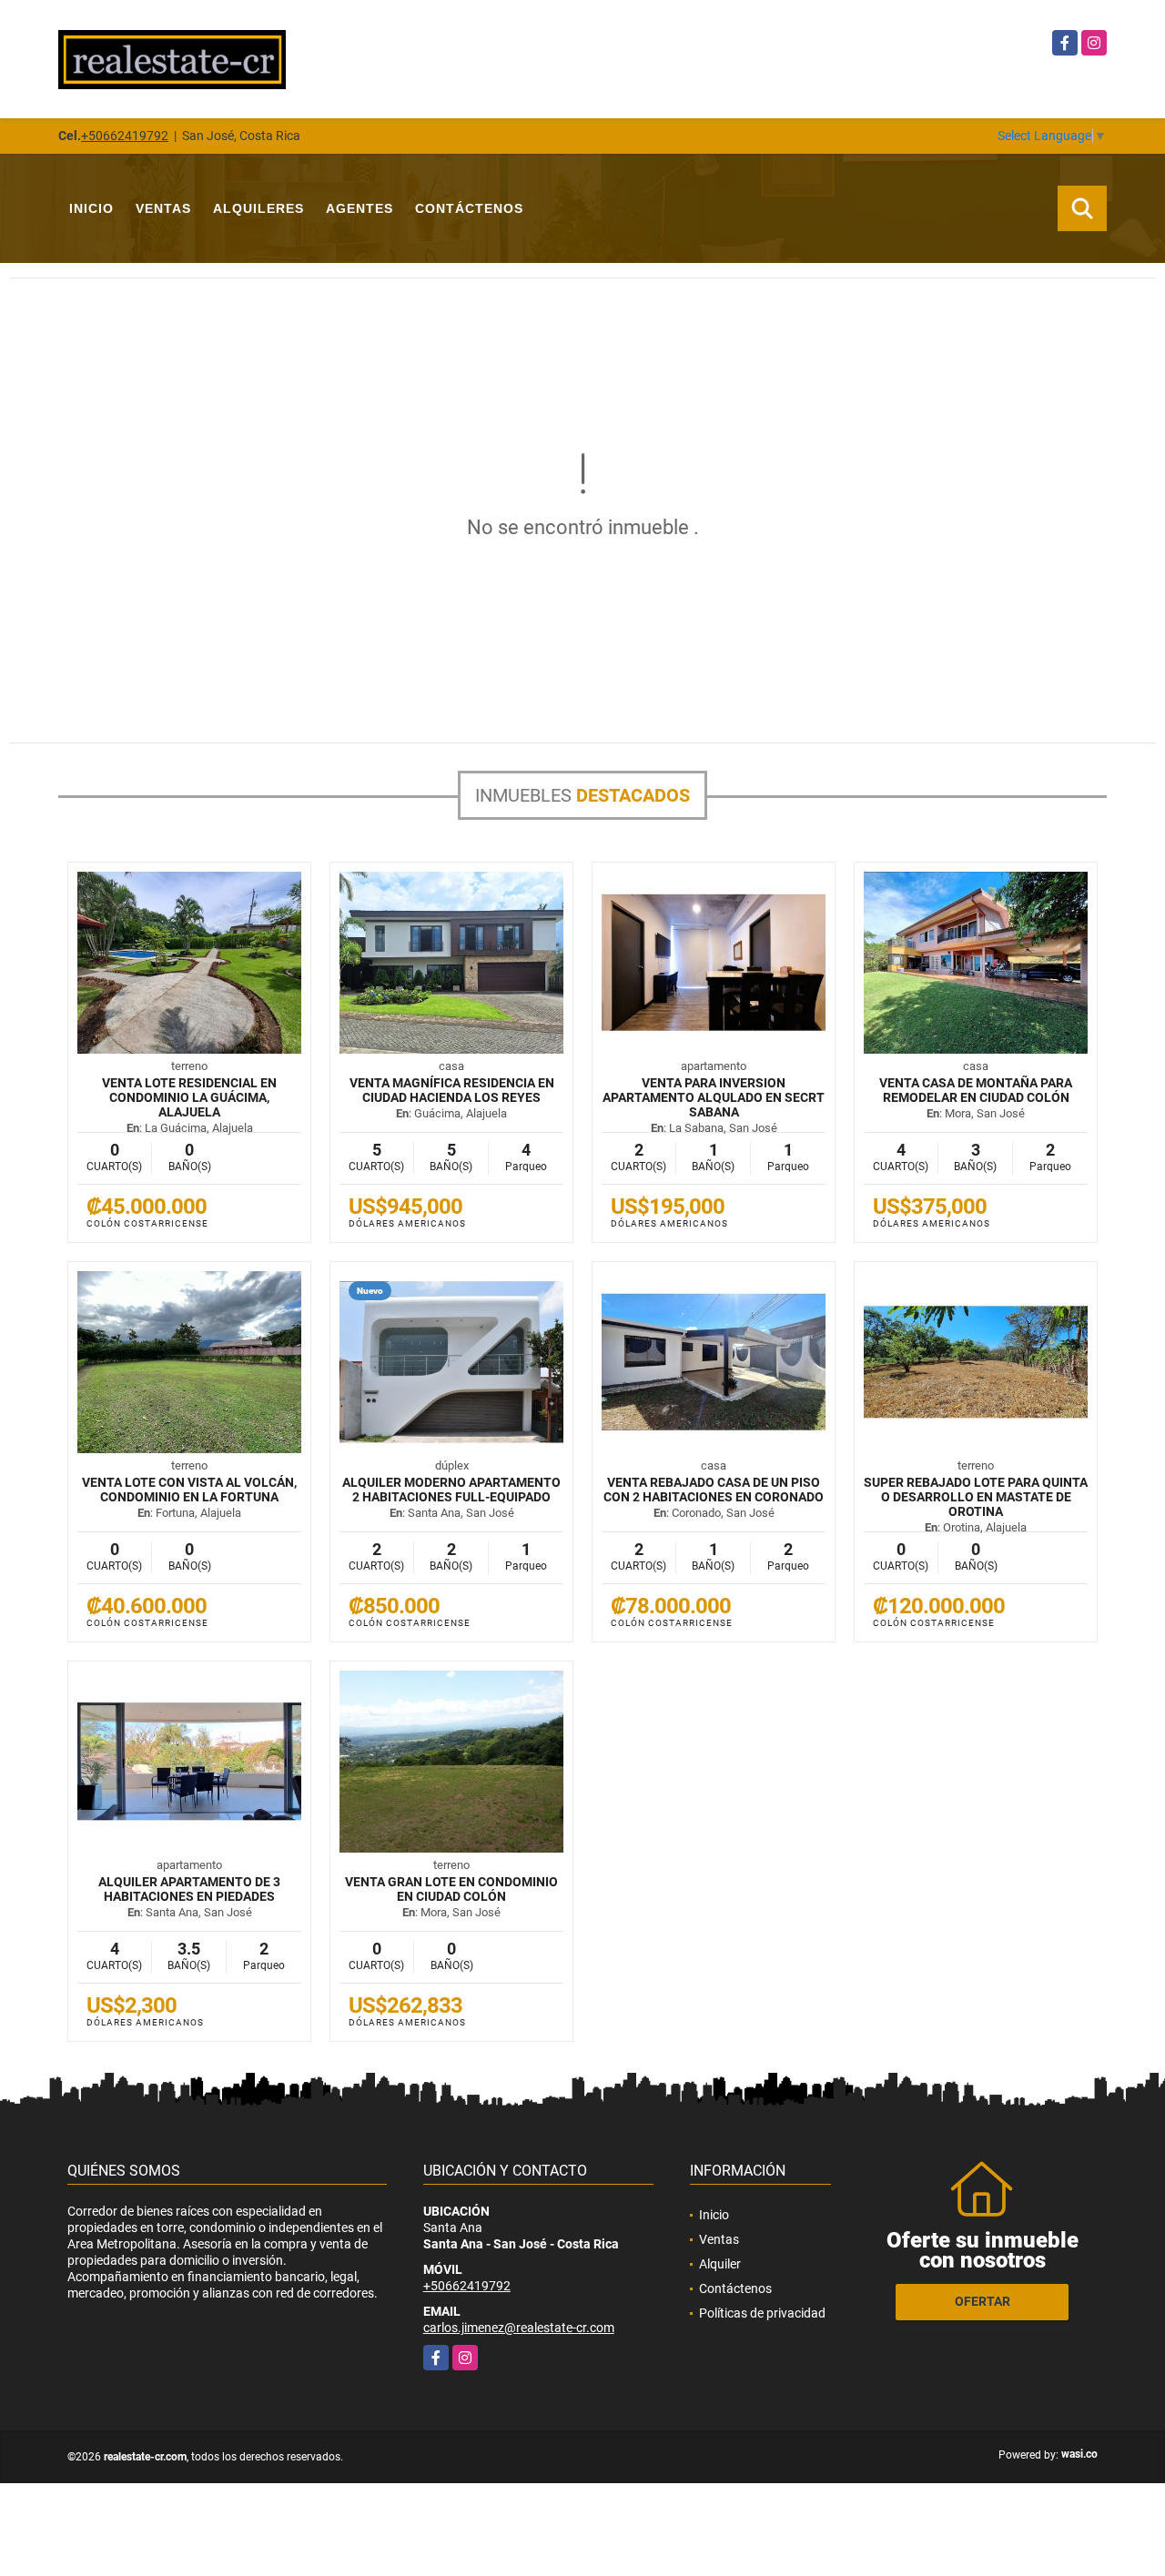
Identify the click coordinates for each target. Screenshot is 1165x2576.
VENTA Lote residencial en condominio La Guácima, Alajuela (189, 1097)
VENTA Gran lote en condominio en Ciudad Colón (451, 1889)
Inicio (91, 208)
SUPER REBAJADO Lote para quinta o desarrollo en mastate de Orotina (976, 1497)
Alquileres (258, 208)
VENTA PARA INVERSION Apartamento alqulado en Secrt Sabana (714, 1097)
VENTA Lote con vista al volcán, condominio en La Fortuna (189, 1490)
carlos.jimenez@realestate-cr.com (519, 2328)
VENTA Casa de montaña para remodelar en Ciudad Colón (976, 1090)
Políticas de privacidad (762, 2313)
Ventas (163, 208)
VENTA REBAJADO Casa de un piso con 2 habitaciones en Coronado (714, 1490)
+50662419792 (125, 136)
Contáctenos (469, 208)
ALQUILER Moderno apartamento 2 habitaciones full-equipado (451, 1490)
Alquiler (720, 2264)
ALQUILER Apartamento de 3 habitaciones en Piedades (189, 1889)
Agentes (360, 208)
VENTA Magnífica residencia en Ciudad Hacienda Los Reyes (452, 1090)
